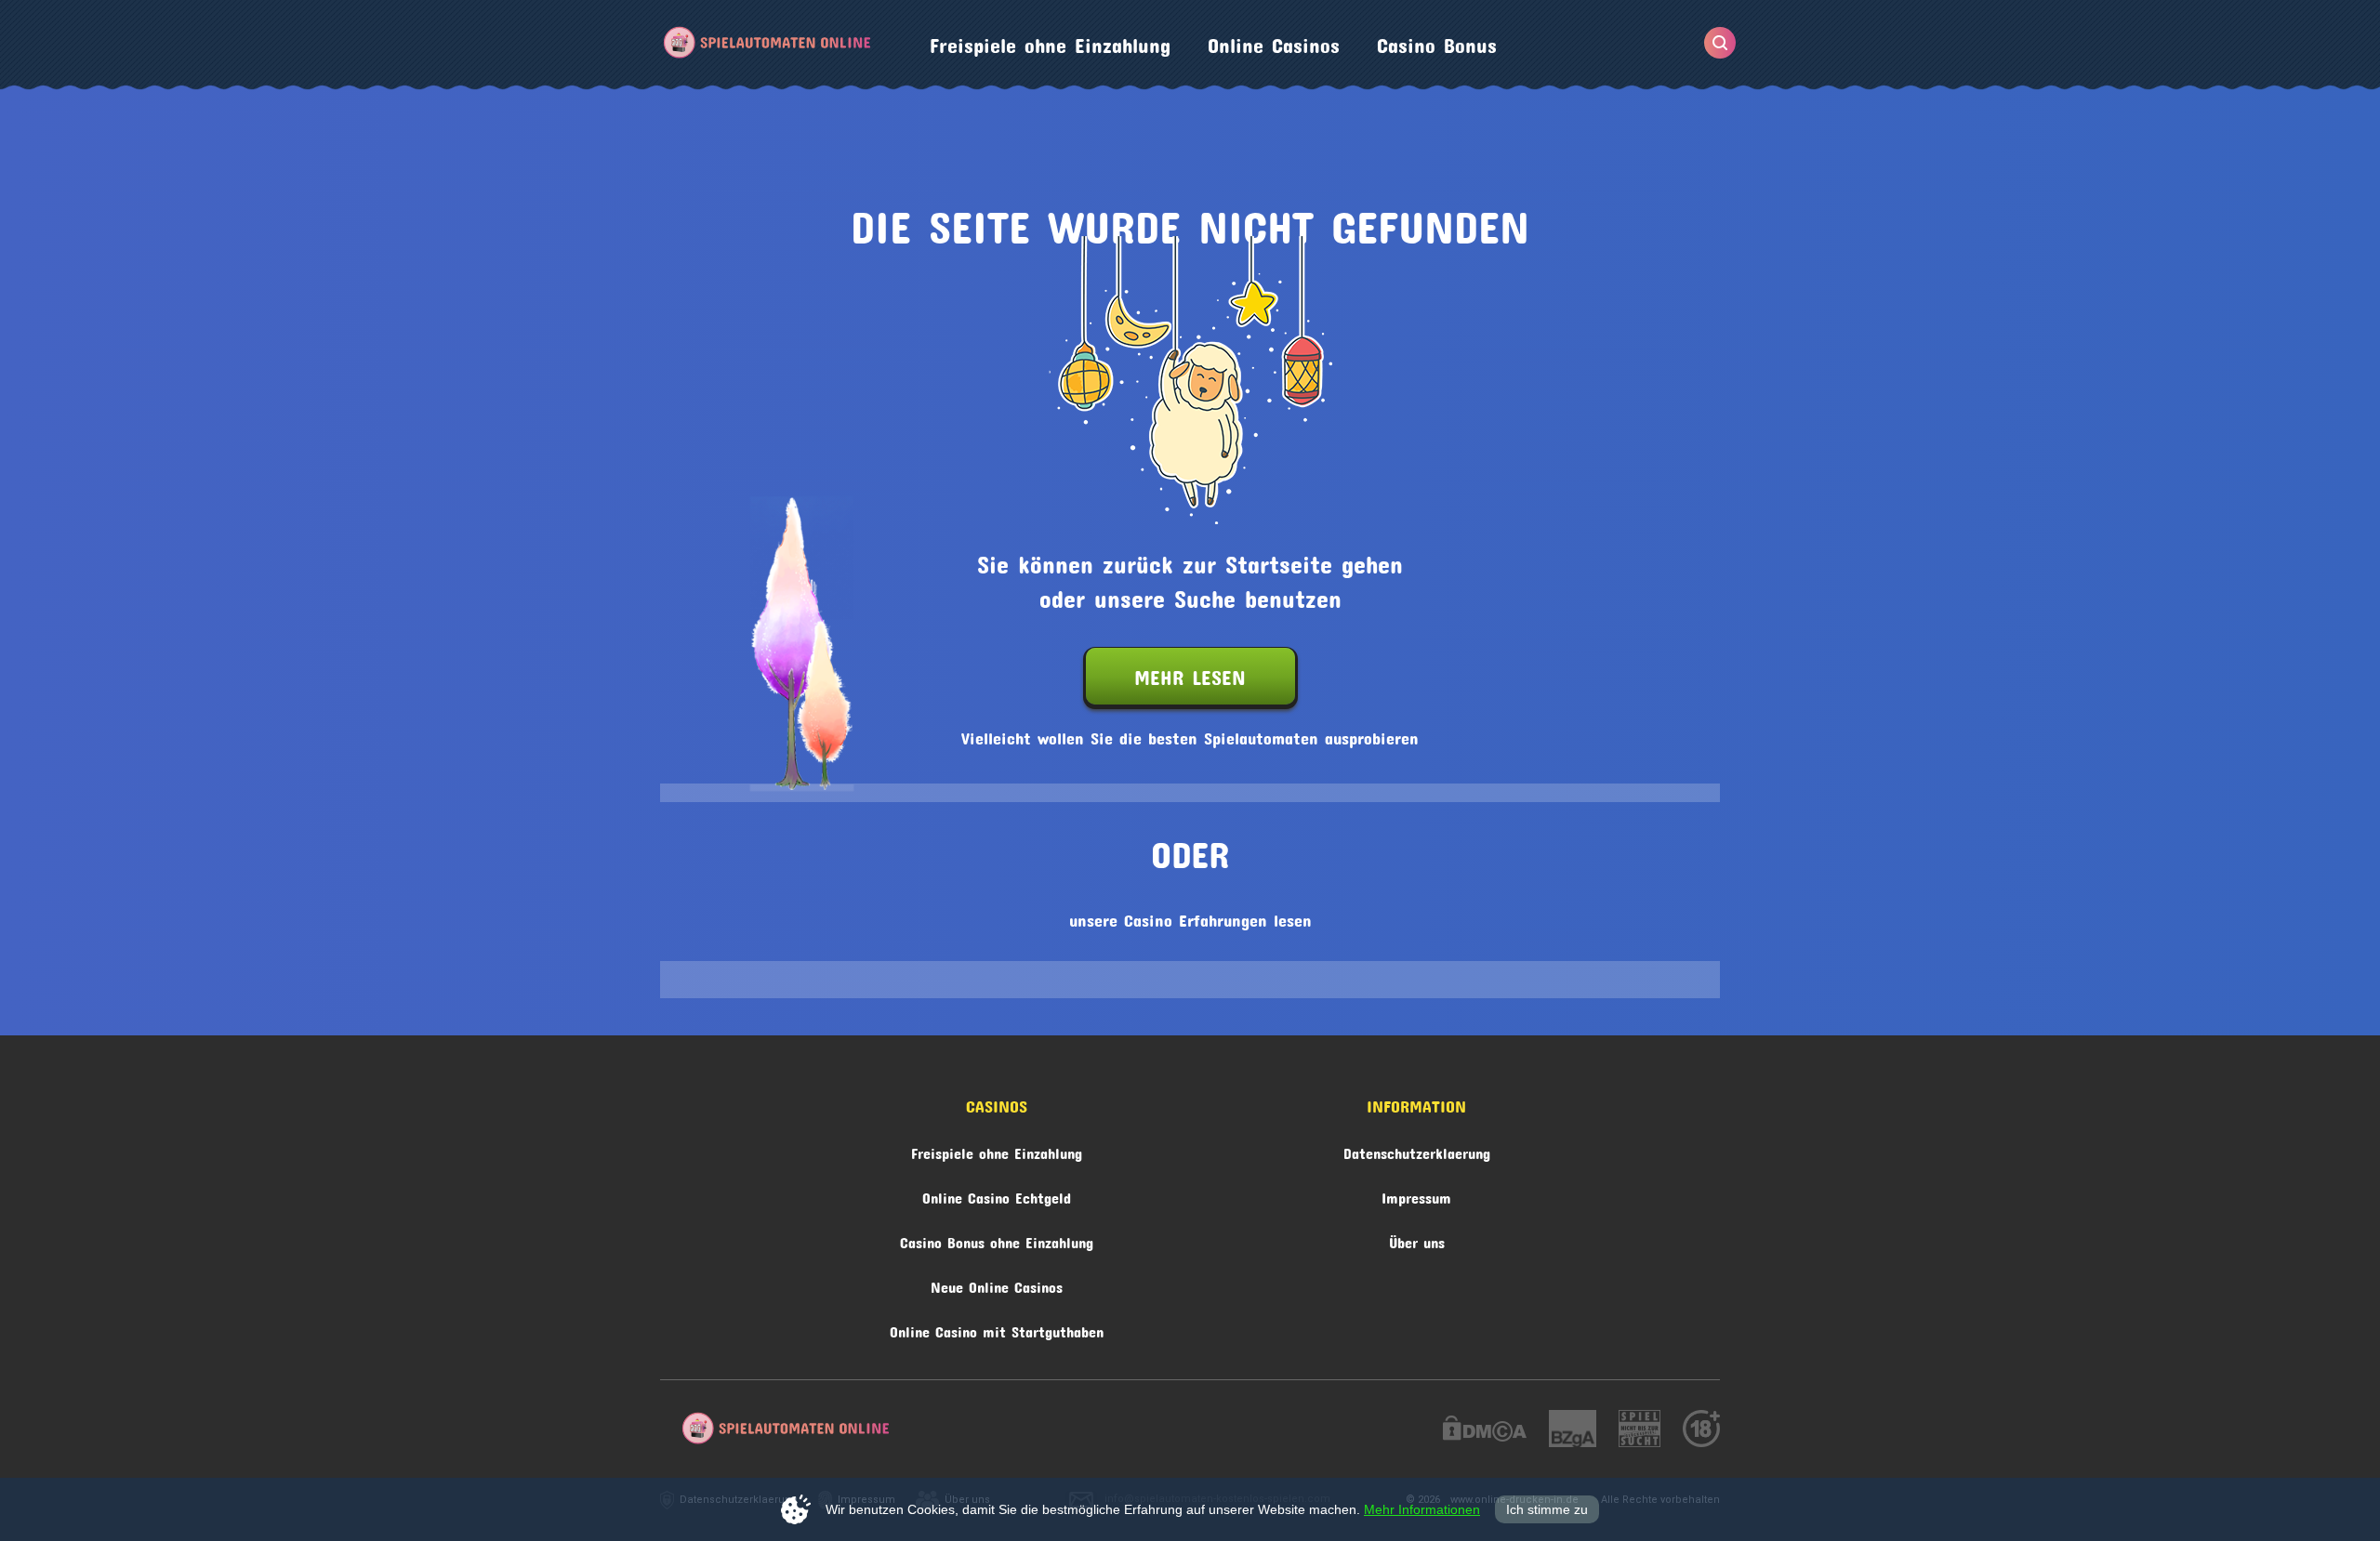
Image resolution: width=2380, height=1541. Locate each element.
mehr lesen (1190, 673)
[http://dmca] (1485, 1431)
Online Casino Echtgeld (997, 1195)
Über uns (1417, 1239)
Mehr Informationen (1422, 1509)
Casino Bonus (1437, 41)
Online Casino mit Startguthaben (997, 1329)
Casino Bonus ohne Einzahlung (997, 1239)
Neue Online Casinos (997, 1284)
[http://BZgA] (1573, 1431)
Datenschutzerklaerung (1417, 1150)
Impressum (1416, 1195)
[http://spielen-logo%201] (1640, 1431)
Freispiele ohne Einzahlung (1050, 41)
